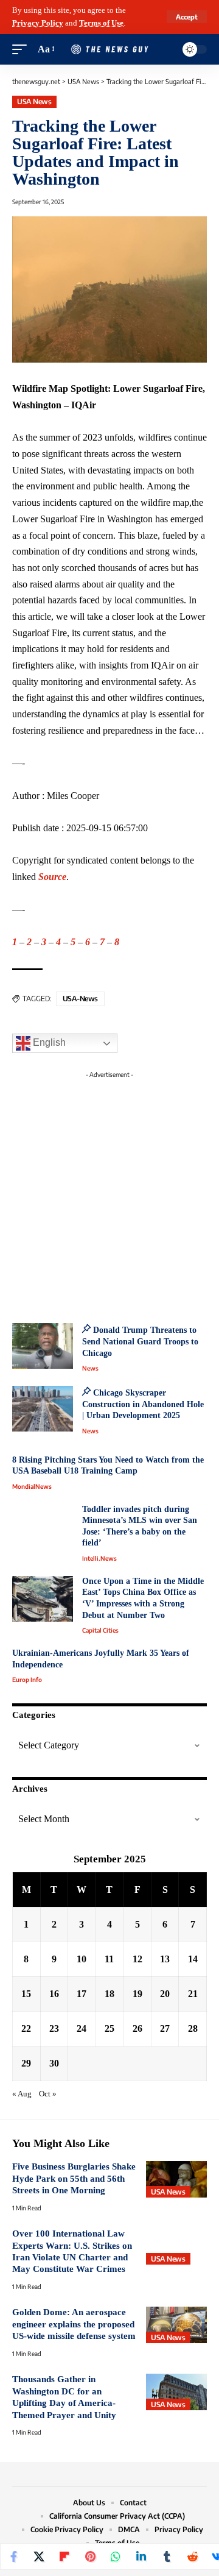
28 (193, 2028)
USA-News (80, 999)
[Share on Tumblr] (167, 2556)
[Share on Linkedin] (141, 2556)
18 (109, 1994)
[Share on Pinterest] (90, 2556)
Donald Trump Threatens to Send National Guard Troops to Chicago (140, 1341)
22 (26, 2028)
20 (165, 1994)
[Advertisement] (109, 1193)
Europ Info (27, 1680)
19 (137, 1994)
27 (165, 2028)
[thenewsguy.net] (109, 50)
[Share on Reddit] (192, 2556)
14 (193, 1959)
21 (193, 1994)
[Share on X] (39, 2556)
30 (54, 2063)
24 (82, 2028)
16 (54, 1994)
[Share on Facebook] (13, 2556)
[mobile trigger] (23, 50)
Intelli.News (99, 1558)
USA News (34, 101)
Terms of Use (101, 23)
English (48, 1043)
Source (52, 877)
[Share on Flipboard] (64, 2556)
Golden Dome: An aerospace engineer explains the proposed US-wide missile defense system (74, 2324)
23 (54, 2028)
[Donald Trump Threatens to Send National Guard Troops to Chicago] (43, 1346)
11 (109, 1959)
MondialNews (32, 1486)
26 (137, 2028)
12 (137, 1959)
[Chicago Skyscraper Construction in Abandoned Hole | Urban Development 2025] (43, 1409)
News (90, 1368)
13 (165, 1959)
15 (26, 1994)
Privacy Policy (38, 23)
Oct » (48, 2094)
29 (26, 2063)
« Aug (22, 2094)
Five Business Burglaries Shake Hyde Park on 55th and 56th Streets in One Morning (74, 2178)
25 (109, 2028)
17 (82, 1994)
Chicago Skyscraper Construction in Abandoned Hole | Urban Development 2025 (143, 1404)
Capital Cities (100, 1630)
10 (82, 1959)
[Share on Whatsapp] (116, 2556)
